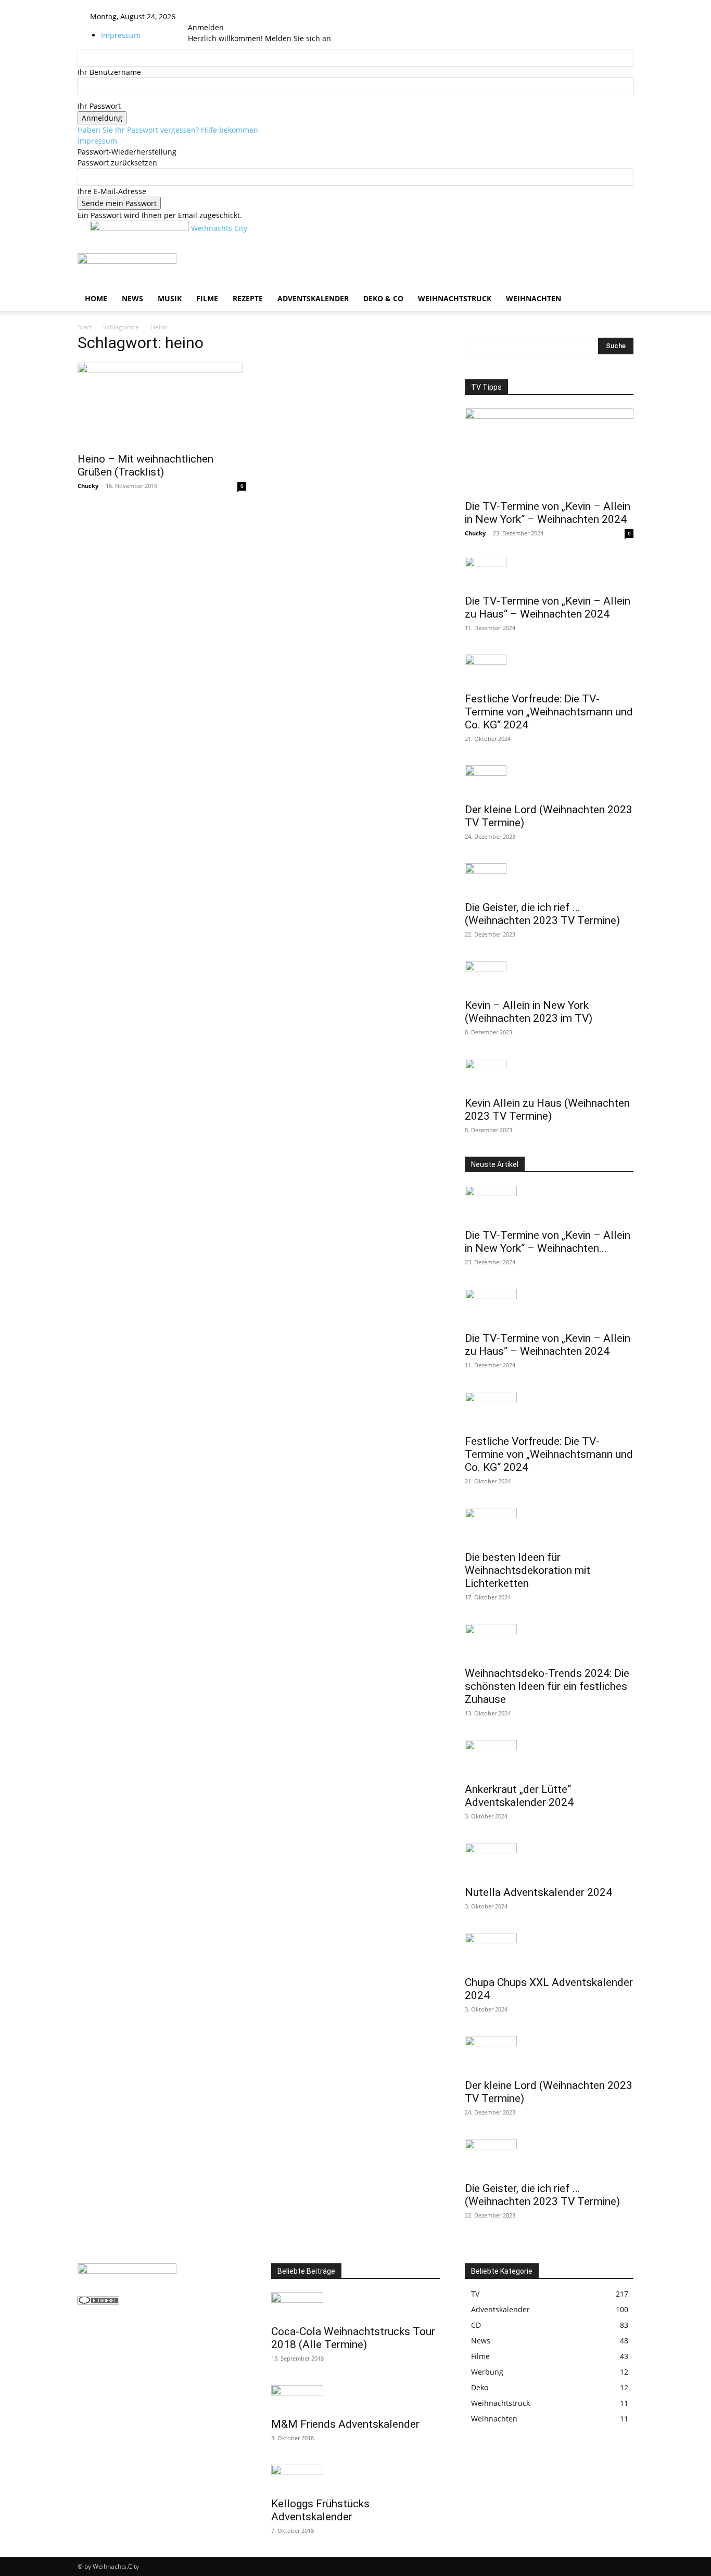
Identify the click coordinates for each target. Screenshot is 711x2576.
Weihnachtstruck (455, 298)
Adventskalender (313, 298)
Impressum (121, 35)
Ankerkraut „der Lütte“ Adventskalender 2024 (519, 1796)
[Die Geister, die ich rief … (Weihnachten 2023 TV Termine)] (549, 879)
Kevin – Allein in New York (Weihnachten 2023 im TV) (529, 1012)
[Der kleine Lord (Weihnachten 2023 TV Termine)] (549, 781)
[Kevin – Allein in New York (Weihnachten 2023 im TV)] (549, 977)
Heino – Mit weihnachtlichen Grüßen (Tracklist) (145, 465)
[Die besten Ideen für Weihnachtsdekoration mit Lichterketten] (549, 1526)
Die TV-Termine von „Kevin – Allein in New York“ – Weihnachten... (548, 1242)
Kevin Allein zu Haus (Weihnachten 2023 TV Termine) (547, 1110)
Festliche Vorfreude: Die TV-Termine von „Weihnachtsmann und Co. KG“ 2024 (549, 712)
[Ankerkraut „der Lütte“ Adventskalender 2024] (549, 1758)
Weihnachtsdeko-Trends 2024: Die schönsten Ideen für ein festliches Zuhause (547, 1686)
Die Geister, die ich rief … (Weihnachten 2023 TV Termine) (542, 914)
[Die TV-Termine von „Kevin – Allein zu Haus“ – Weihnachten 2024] (549, 572)
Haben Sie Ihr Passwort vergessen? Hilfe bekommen (168, 130)
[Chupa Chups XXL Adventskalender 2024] (549, 1951)
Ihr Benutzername (109, 72)
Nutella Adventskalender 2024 (538, 1892)
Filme (207, 298)
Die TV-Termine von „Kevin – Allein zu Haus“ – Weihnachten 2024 (548, 607)
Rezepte (248, 298)
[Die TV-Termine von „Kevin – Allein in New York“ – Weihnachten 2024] (549, 451)
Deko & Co (383, 298)
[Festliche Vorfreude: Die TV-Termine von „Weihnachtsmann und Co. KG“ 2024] (549, 670)
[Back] (216, 16)
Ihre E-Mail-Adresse (112, 191)
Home (96, 298)
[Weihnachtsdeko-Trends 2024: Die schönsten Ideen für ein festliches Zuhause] (549, 1642)
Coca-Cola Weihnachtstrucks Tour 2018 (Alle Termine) (353, 2338)
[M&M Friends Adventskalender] (355, 2398)
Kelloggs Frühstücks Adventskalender (320, 2510)
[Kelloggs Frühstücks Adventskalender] (355, 2478)
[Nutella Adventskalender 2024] (549, 1861)
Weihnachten (534, 298)
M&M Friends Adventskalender (345, 2424)
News (132, 298)
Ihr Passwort (99, 106)
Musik (170, 298)
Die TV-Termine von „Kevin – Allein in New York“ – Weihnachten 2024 (548, 513)
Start (85, 327)
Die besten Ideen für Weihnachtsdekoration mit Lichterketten (528, 1570)
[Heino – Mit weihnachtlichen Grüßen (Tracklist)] (162, 404)
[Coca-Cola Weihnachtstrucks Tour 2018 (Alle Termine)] (355, 2305)
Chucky (88, 486)
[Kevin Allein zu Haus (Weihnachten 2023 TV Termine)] (549, 1074)
